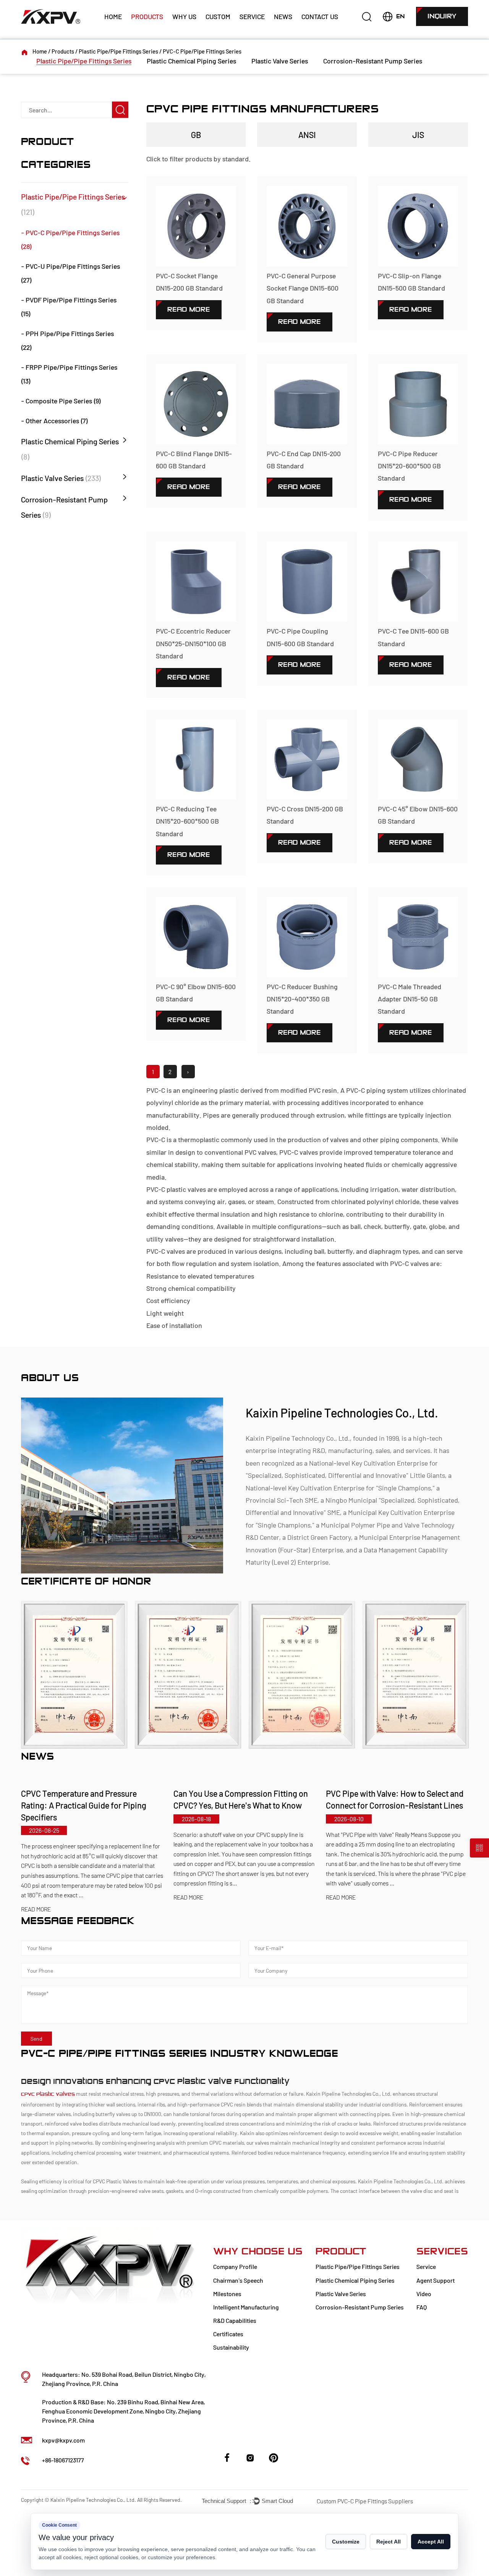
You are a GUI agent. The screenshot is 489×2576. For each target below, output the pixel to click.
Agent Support (436, 2280)
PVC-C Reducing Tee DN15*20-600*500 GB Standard (187, 821)
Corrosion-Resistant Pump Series (373, 61)
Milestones (227, 2294)
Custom (218, 16)
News (283, 16)
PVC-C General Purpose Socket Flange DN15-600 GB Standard (303, 288)
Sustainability (231, 2347)
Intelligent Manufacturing (246, 2307)
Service (252, 16)
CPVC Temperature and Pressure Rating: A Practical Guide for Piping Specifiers (84, 1805)
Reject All (389, 2542)
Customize (346, 2542)
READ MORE (36, 1909)
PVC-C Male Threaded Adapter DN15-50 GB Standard (410, 999)
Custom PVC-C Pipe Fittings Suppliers (365, 2501)
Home (113, 16)
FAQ (422, 2307)
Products (147, 16)
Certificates (228, 2334)
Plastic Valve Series (280, 61)
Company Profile (235, 2266)
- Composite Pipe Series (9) (61, 401)
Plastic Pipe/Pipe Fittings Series (118, 51)
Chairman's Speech (238, 2280)
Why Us (184, 16)
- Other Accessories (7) (54, 421)
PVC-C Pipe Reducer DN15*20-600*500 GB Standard (409, 466)
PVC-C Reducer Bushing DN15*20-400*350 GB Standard (302, 999)
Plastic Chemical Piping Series (191, 61)
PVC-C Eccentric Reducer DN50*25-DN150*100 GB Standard (193, 643)
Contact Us (320, 16)
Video (424, 2294)
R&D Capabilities (235, 2320)
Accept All (431, 2542)
